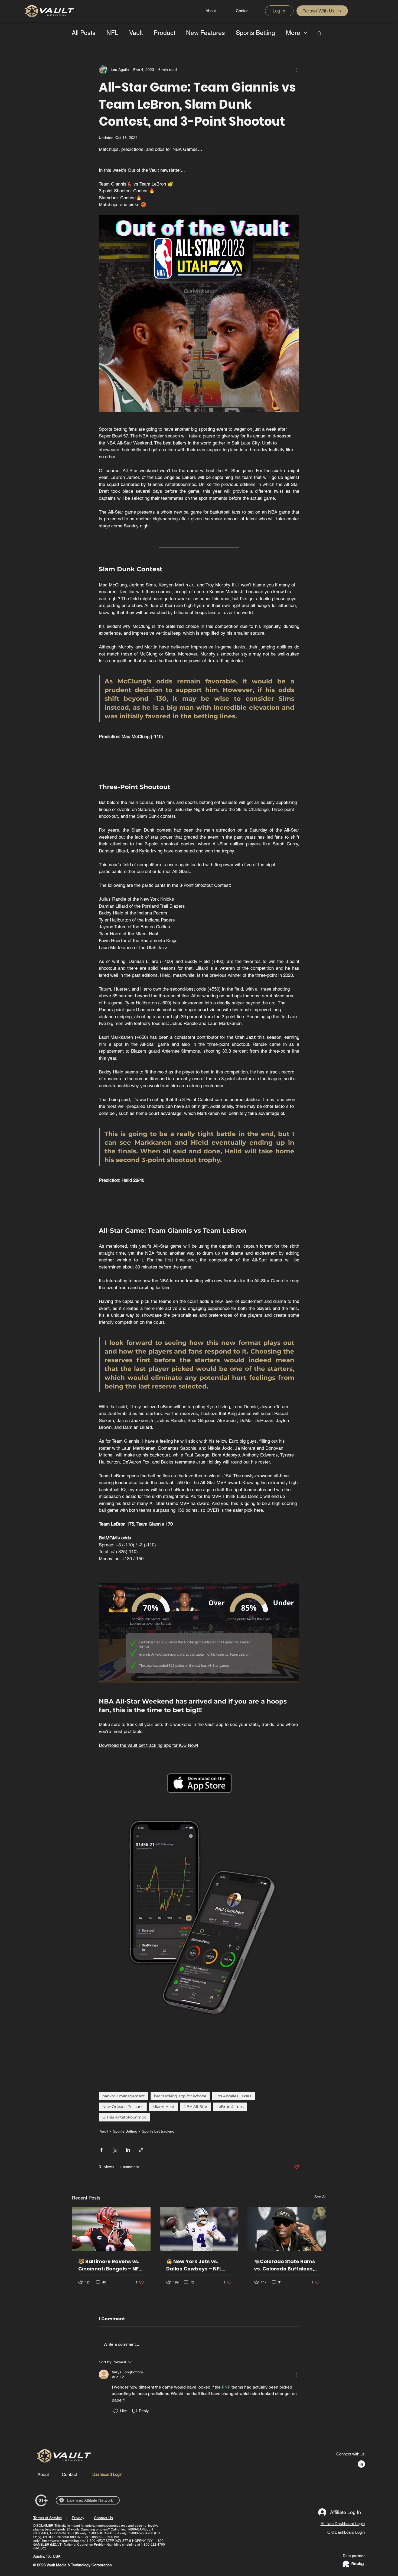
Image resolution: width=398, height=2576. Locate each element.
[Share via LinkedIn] (128, 2150)
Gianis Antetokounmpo (124, 2117)
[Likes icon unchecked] (115, 2411)
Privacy (78, 2518)
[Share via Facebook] (101, 2150)
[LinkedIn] (361, 2464)
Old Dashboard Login (346, 2532)
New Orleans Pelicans (123, 2107)
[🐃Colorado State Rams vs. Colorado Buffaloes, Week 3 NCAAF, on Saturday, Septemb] (287, 2229)
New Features (205, 33)
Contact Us (103, 2518)
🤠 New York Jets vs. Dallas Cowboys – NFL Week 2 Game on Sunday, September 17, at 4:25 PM (199, 2265)
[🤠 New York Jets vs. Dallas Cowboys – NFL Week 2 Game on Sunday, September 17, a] (199, 2229)
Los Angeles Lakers (234, 2096)
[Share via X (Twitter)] (115, 2150)
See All (320, 2197)
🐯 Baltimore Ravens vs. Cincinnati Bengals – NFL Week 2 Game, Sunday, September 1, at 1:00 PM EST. (110, 2265)
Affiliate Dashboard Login (343, 2524)
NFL (112, 33)
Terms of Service (48, 2518)
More (293, 33)
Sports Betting (255, 33)
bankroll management (124, 2096)
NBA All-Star (195, 2107)
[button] (319, 33)
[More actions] (296, 70)
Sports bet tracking (158, 2131)
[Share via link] (141, 2150)
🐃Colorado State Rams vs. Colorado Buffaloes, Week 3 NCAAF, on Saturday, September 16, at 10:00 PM (286, 2265)
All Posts (84, 33)
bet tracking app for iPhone (180, 2096)
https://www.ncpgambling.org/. (64, 2541)
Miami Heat (163, 2107)
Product (164, 33)
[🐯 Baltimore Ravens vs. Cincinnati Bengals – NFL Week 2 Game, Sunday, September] (111, 2229)
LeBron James (230, 2107)
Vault (136, 33)
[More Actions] (296, 2374)
